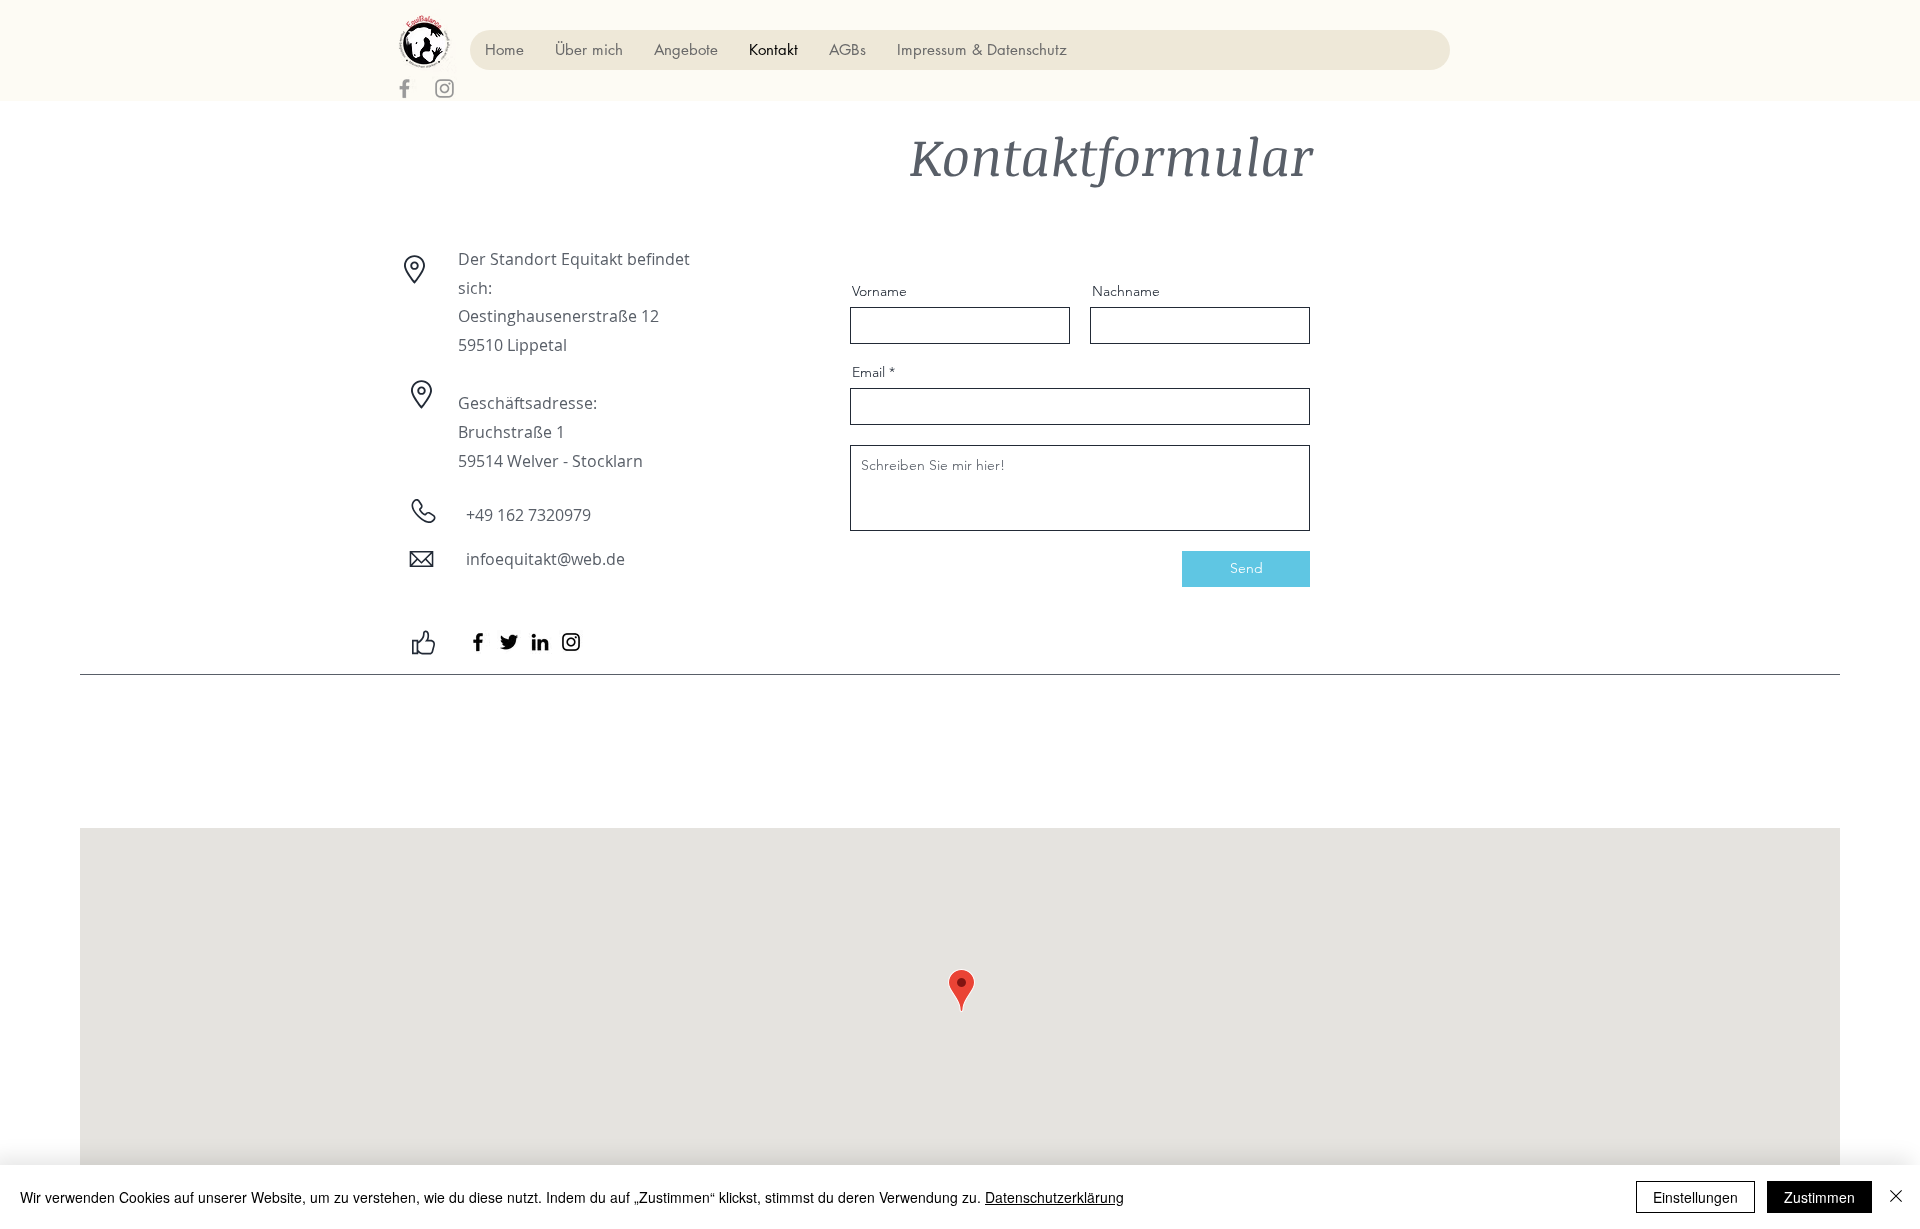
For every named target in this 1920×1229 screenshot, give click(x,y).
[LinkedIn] (540, 642)
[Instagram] (571, 642)
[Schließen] (1896, 1197)
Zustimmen (1819, 1197)
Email (868, 372)
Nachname (1126, 291)
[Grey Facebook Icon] (404, 88)
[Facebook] (478, 642)
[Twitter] (509, 642)
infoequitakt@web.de (545, 559)
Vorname (879, 291)
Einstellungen (1695, 1197)
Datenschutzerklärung (1054, 1197)
